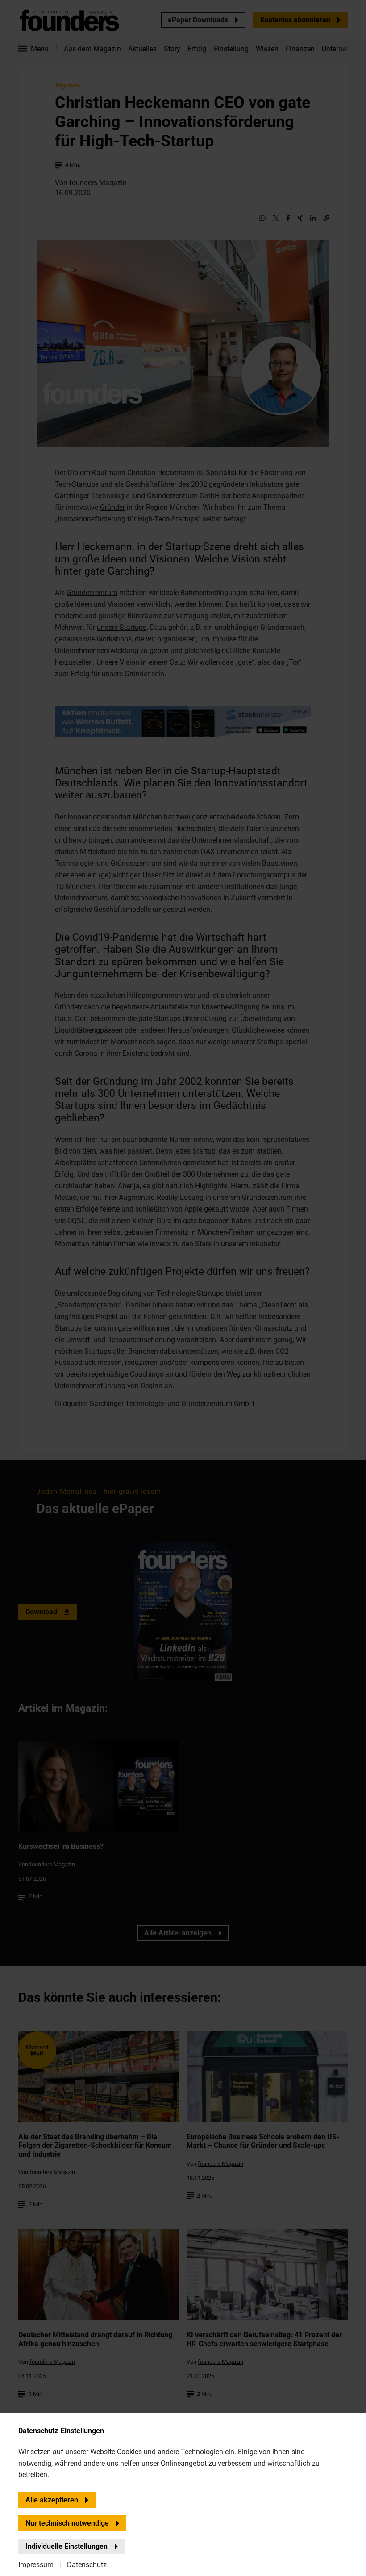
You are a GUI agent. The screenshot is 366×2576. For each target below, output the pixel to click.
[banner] (183, 1288)
